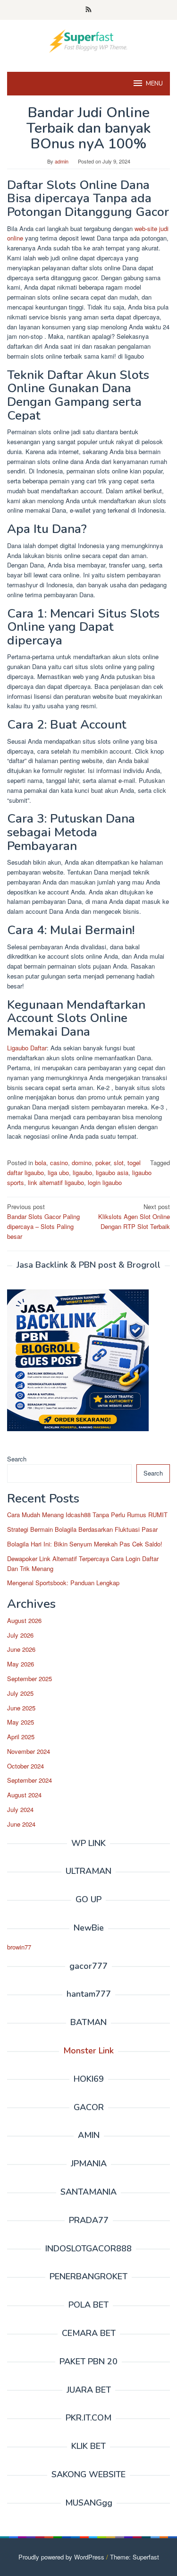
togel (134, 1163)
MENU (154, 84)
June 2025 (21, 1708)
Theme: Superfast (135, 2557)
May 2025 (21, 1722)
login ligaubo (105, 1182)
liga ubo (58, 1172)
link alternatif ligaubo (56, 1182)
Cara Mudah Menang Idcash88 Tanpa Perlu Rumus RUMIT (87, 1515)
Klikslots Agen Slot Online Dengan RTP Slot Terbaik (134, 1216)
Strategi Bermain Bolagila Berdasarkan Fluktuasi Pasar (82, 1529)
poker (103, 1163)
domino (82, 1163)
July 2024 (20, 1809)
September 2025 (29, 1679)
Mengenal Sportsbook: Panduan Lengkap (63, 1583)
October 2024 (25, 1766)
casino (59, 1163)
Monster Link (88, 2051)
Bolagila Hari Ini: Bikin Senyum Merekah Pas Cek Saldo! (85, 1544)
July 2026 (20, 1635)
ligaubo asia (112, 1172)
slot (119, 1163)
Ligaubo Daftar (27, 1048)
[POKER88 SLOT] (88, 40)
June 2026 (21, 1649)
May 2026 (21, 1664)
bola (41, 1163)
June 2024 (21, 1824)
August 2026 (24, 1620)
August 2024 (24, 1795)
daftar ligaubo (25, 1172)
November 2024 (29, 1751)
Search (17, 1459)
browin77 (19, 1947)
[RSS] (88, 10)
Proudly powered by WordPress (61, 2557)
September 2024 (29, 1780)
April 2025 (21, 1737)
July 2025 (20, 1693)
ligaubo (82, 1172)
